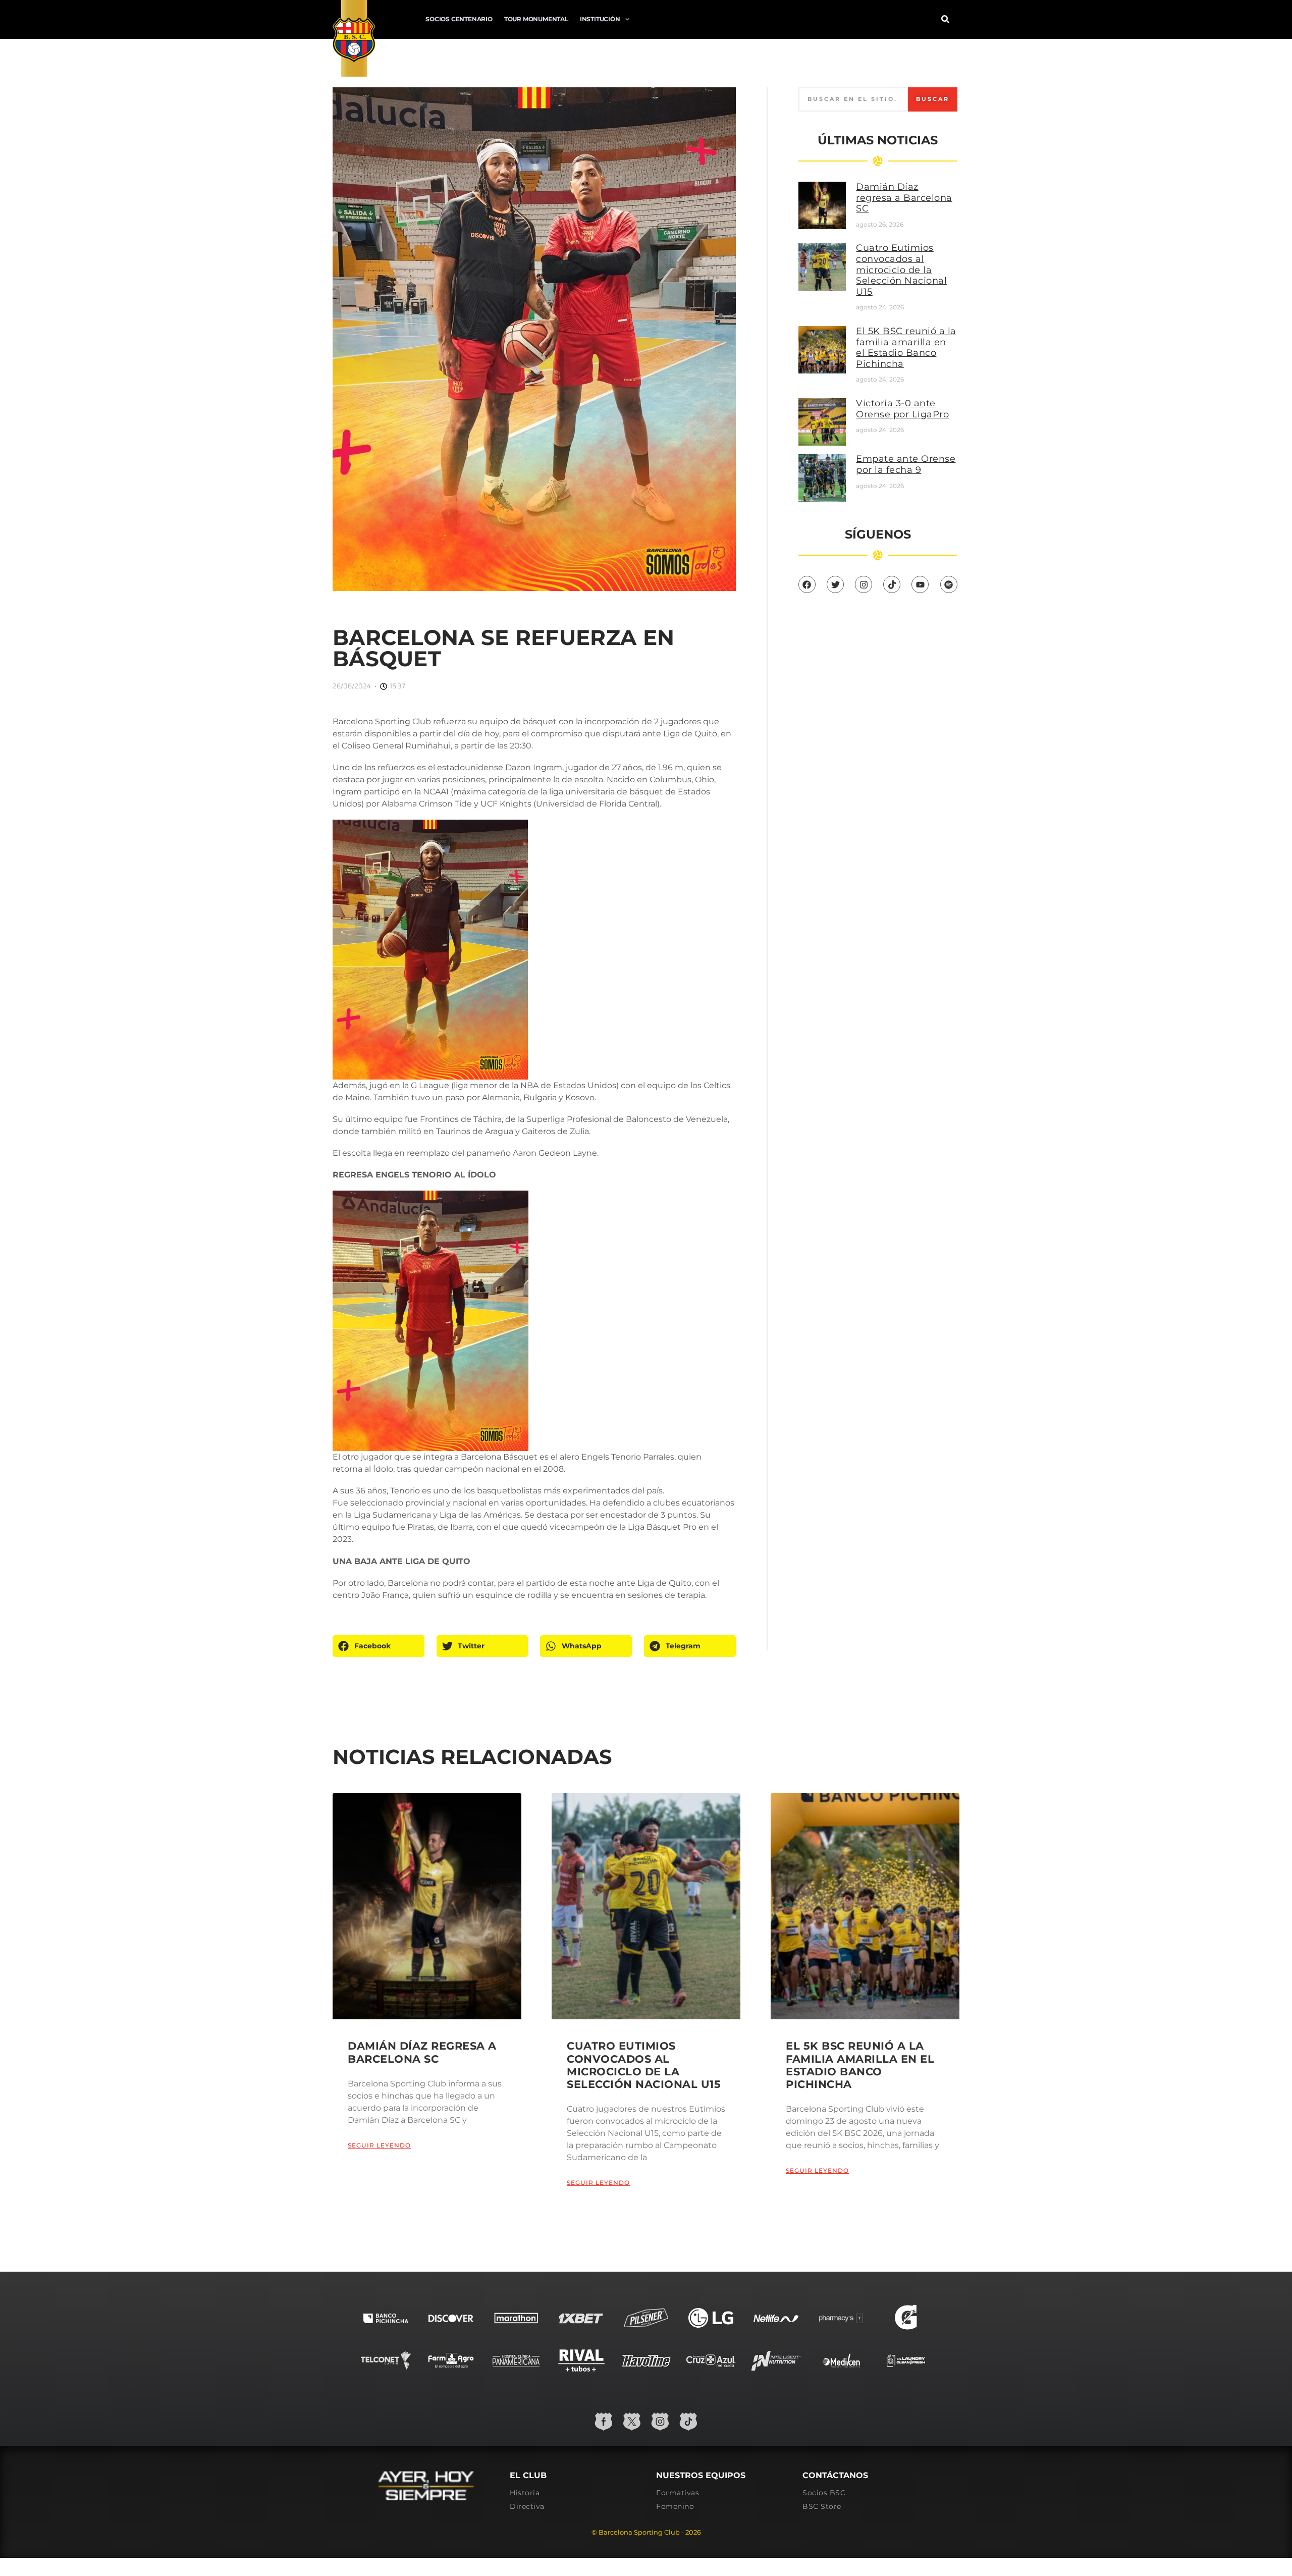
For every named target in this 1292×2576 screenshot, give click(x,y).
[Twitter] (835, 584)
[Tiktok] (892, 584)
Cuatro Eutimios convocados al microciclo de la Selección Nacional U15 (901, 270)
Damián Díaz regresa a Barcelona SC (904, 198)
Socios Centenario (459, 19)
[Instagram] (864, 584)
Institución (600, 19)
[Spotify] (949, 584)
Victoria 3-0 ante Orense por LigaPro (902, 409)
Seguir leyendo (379, 2145)
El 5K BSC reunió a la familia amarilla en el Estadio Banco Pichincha (906, 347)
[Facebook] (807, 584)
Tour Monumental (536, 19)
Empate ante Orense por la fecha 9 (906, 464)
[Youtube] (920, 584)
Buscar (933, 99)
